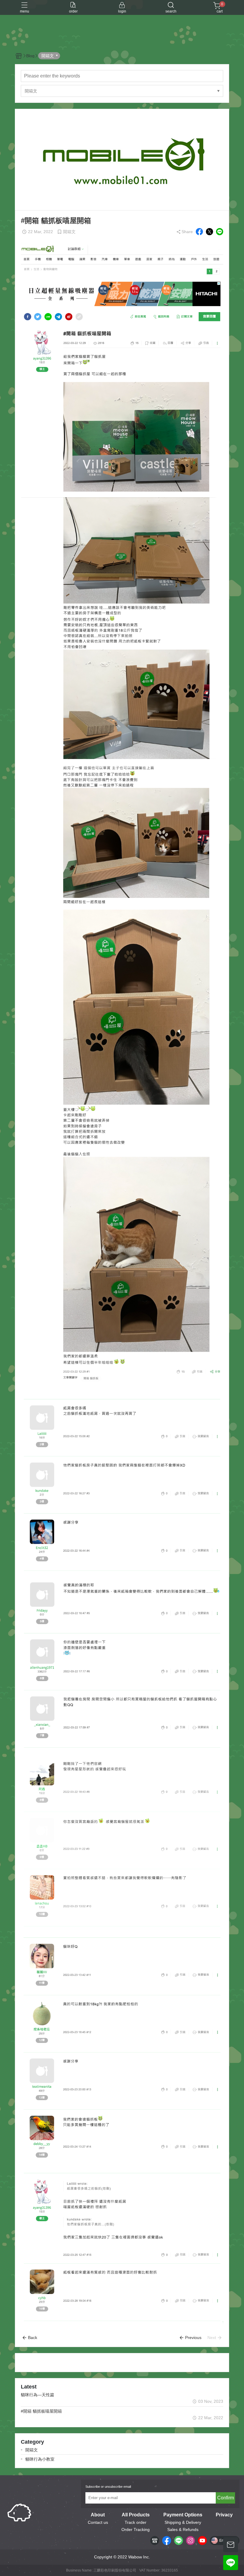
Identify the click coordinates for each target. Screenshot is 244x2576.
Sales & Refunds (183, 2529)
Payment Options (183, 2515)
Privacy (224, 2515)
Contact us (98, 2522)
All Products (136, 2515)
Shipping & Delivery (183, 2522)
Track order (136, 2522)
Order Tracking (136, 2529)
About (98, 2515)
